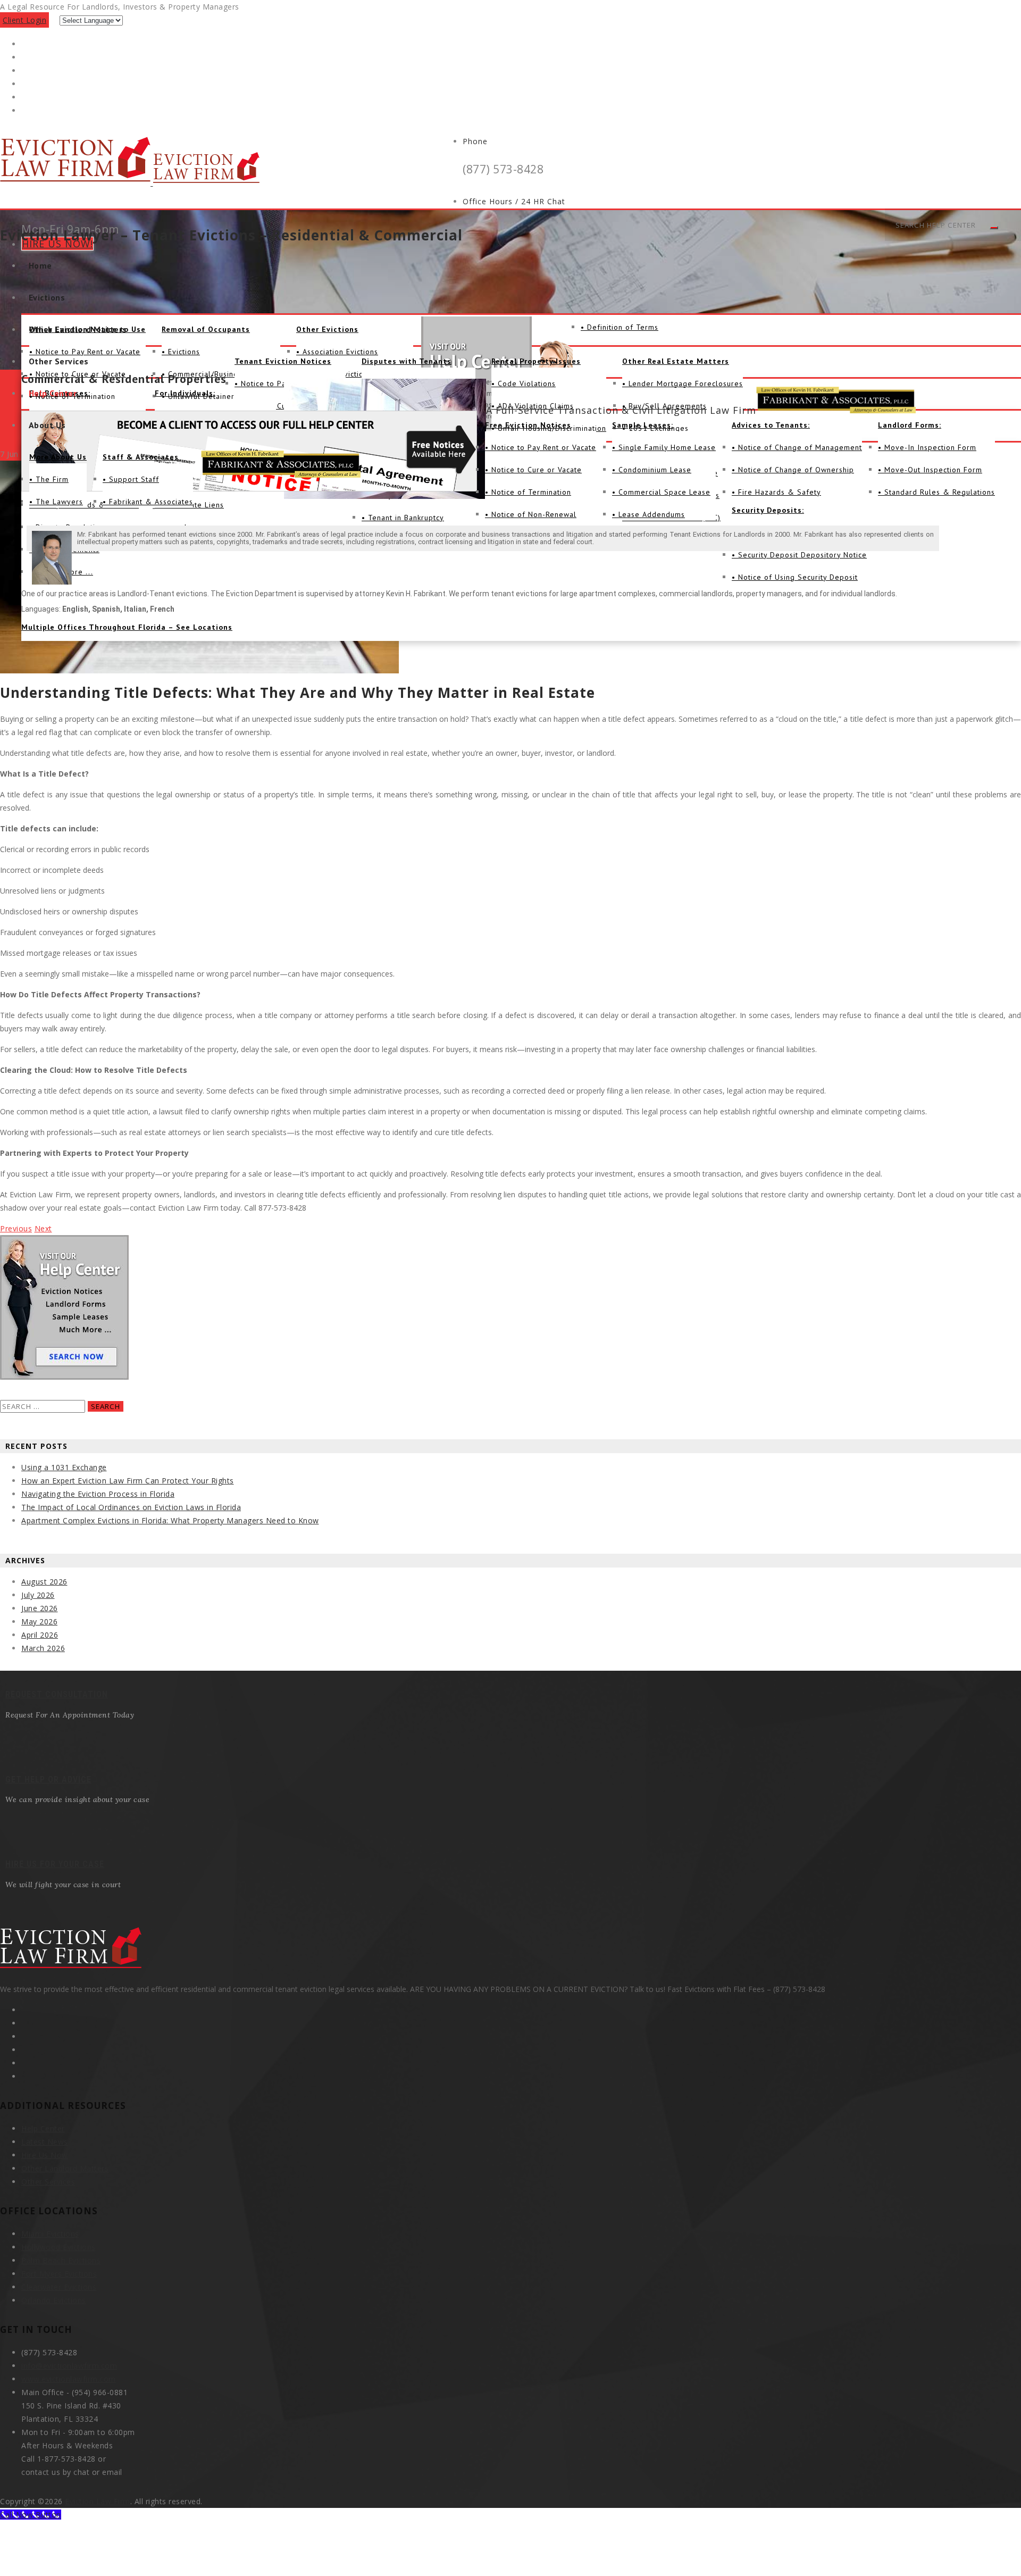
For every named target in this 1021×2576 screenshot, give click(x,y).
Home (40, 265)
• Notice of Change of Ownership (793, 470)
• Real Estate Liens (189, 505)
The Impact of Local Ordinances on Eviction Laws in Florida (131, 1507)
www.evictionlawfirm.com (69, 2379)
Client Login (24, 20)
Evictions (47, 297)
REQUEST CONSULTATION (57, 1694)
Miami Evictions (50, 2234)
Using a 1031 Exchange (64, 1467)
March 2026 (43, 1648)
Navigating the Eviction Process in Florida (98, 1494)
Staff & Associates (141, 457)
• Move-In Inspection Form (927, 447)
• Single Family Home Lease (664, 447)
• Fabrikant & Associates (148, 502)
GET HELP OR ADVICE (48, 1779)
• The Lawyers (56, 502)
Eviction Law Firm (98, 2501)
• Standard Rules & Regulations (936, 492)
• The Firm (49, 479)
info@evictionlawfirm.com (69, 2366)
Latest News (45, 2142)
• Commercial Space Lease (661, 492)
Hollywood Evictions (58, 2247)
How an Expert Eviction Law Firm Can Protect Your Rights (128, 1481)
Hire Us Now (45, 2155)
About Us (47, 425)
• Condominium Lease (652, 470)
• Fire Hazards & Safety (776, 492)
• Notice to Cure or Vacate (533, 470)
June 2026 (40, 1608)
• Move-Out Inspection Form (930, 470)
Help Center (53, 393)
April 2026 (40, 1635)
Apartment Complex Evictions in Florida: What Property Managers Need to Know (170, 1520)
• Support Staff (131, 479)
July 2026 (38, 1595)
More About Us (58, 457)
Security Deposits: (768, 510)
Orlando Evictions (54, 2300)
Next (43, 1228)
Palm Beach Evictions (61, 2260)
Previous (16, 1228)
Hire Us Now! (57, 244)
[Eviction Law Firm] (130, 183)
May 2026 (39, 1622)
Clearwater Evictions (59, 2287)
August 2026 (44, 1582)
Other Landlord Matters (78, 329)
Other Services (59, 361)
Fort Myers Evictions (59, 2274)
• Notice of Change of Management (797, 447)
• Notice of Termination (528, 492)
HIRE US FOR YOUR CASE (55, 1864)
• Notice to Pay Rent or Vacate (541, 447)
